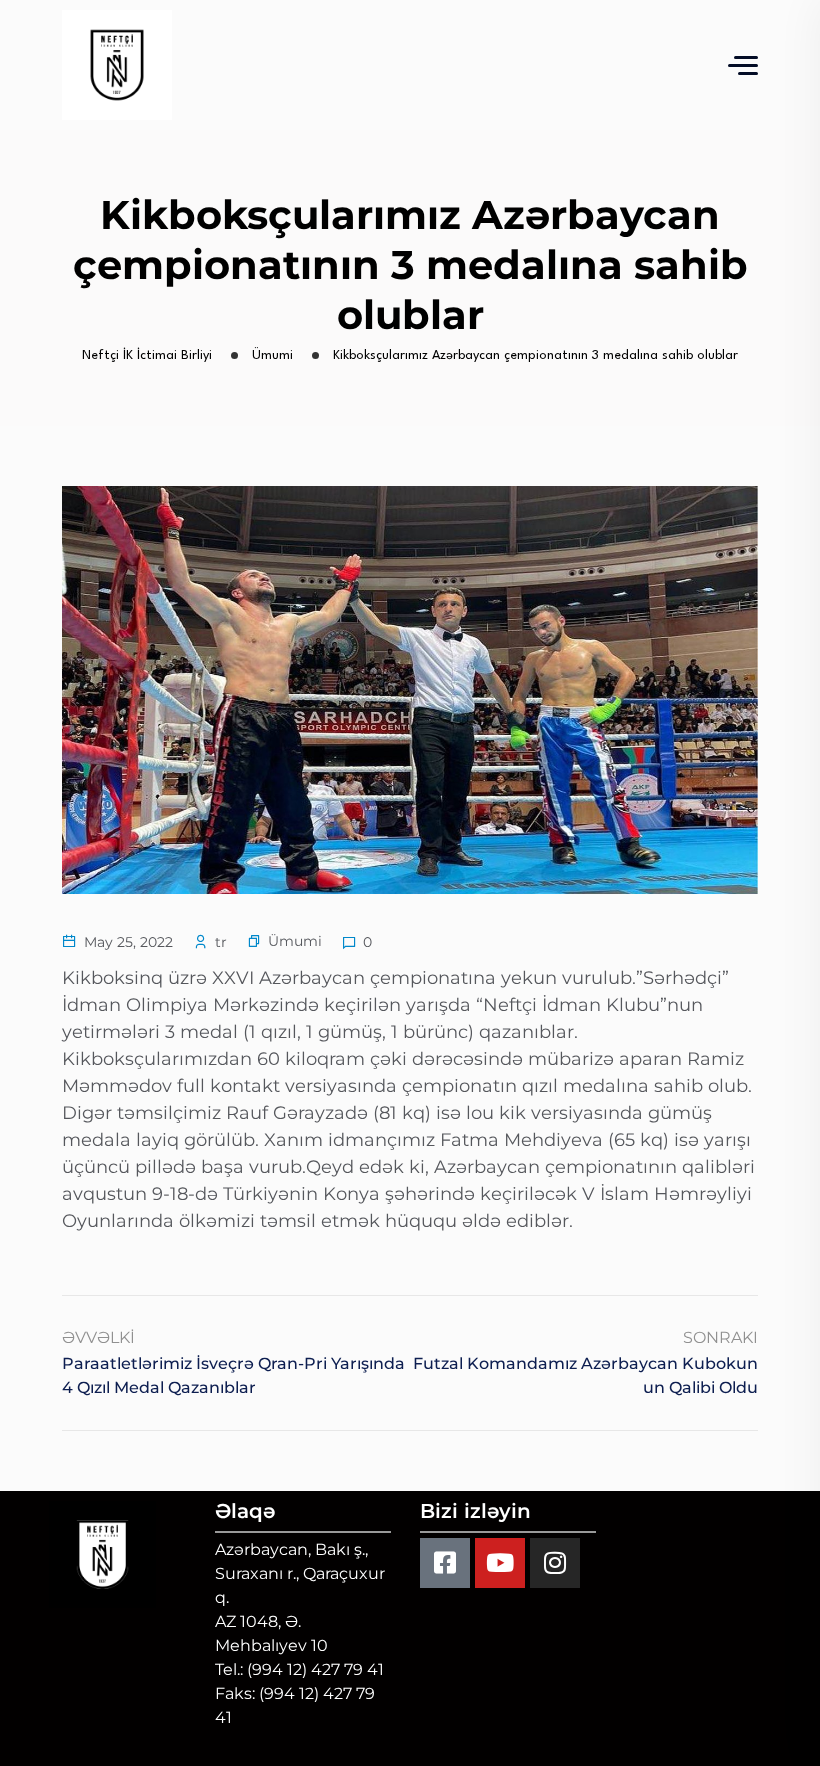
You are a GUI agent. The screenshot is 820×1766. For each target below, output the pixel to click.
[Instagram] (555, 1563)
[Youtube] (500, 1563)
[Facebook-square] (445, 1563)
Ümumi (295, 941)
